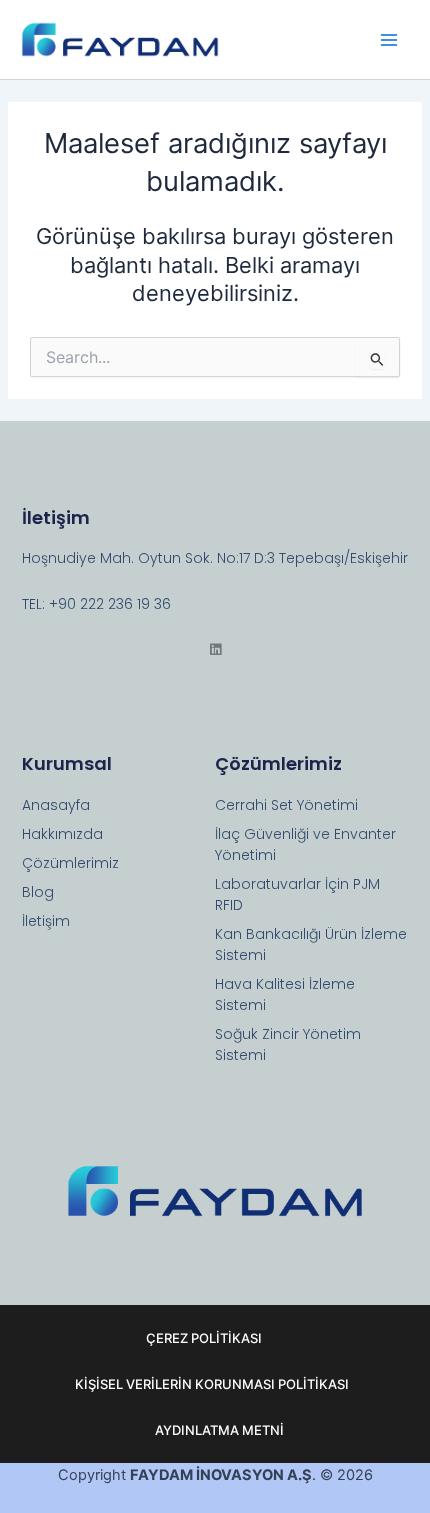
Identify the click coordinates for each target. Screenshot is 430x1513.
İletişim (46, 921)
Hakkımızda (62, 834)
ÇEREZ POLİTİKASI (204, 1338)
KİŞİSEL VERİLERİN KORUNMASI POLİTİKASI (212, 1384)
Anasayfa (56, 805)
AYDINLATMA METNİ (219, 1430)
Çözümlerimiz (70, 863)
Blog (38, 892)
